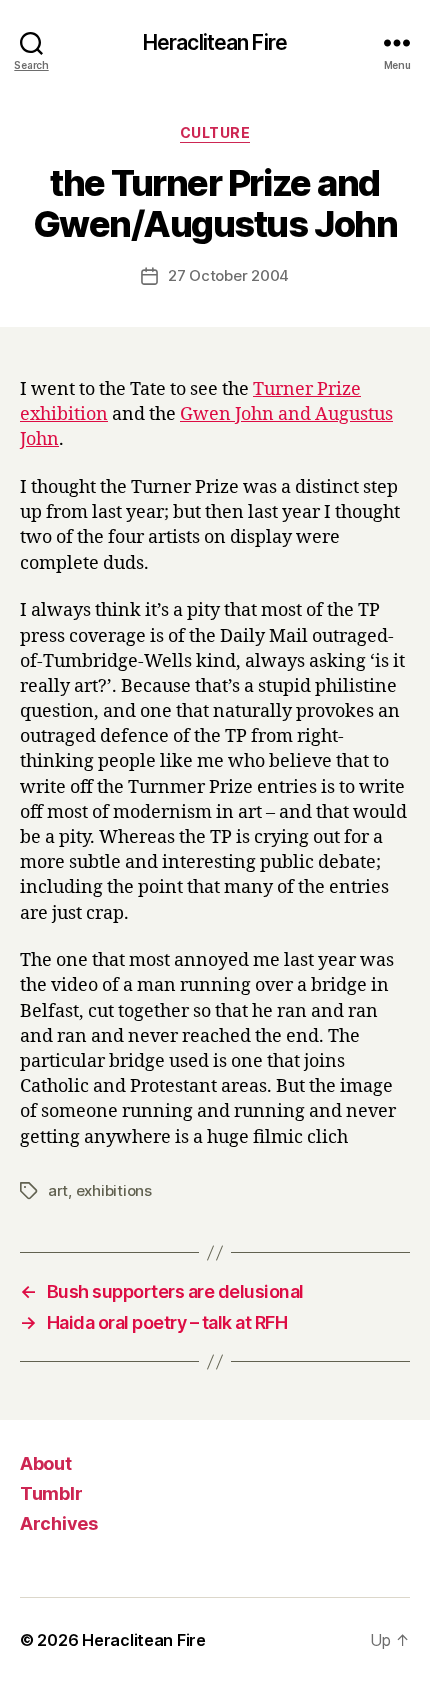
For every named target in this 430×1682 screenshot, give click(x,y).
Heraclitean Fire (215, 42)
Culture (215, 132)
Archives (59, 1523)
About (46, 1463)
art (58, 1190)
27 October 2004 (228, 275)
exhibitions (114, 1190)
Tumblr (51, 1493)
